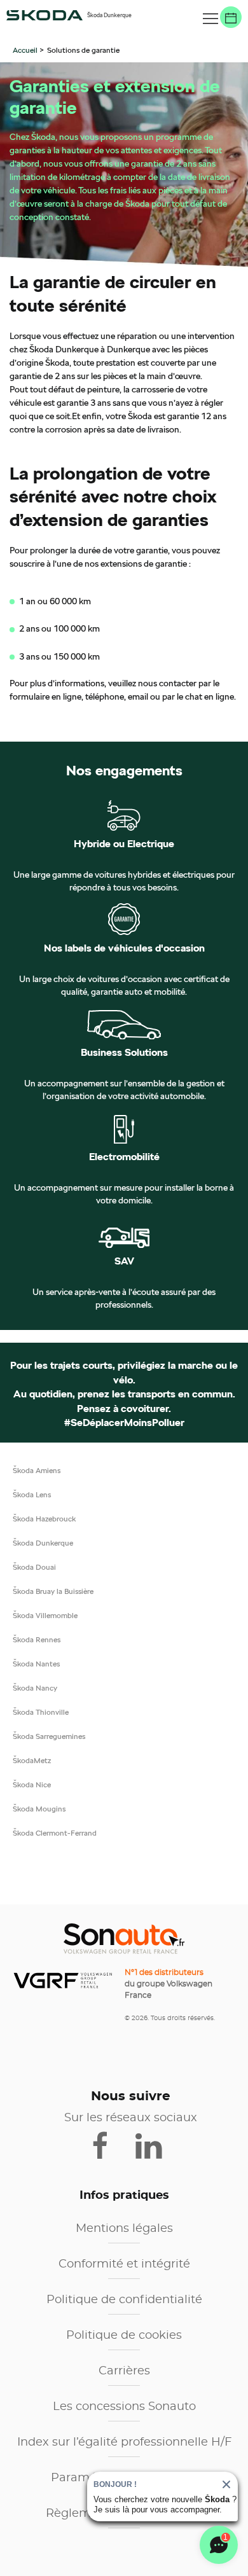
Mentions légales (124, 2229)
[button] (210, 19)
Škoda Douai (34, 1567)
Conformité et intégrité (124, 2264)
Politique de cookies (124, 2336)
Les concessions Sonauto (124, 2407)
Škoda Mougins (39, 1809)
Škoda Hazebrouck (44, 1519)
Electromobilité (124, 1157)
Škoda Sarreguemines (49, 1736)
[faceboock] (108, 2145)
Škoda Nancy (35, 1688)
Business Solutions (124, 1053)
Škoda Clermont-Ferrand (55, 1833)
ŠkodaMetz (32, 1760)
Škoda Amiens (37, 1470)
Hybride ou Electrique (124, 844)
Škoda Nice (32, 1784)
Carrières (124, 2371)
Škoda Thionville (41, 1712)
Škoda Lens (32, 1494)
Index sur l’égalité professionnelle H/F (124, 2442)
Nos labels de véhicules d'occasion (124, 948)
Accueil (26, 50)
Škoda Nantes (36, 1664)
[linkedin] (155, 2145)
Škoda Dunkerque (43, 1543)
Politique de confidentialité (124, 2300)
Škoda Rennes (37, 1639)
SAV (124, 1261)
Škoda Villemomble (45, 1615)
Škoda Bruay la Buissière (53, 1591)
